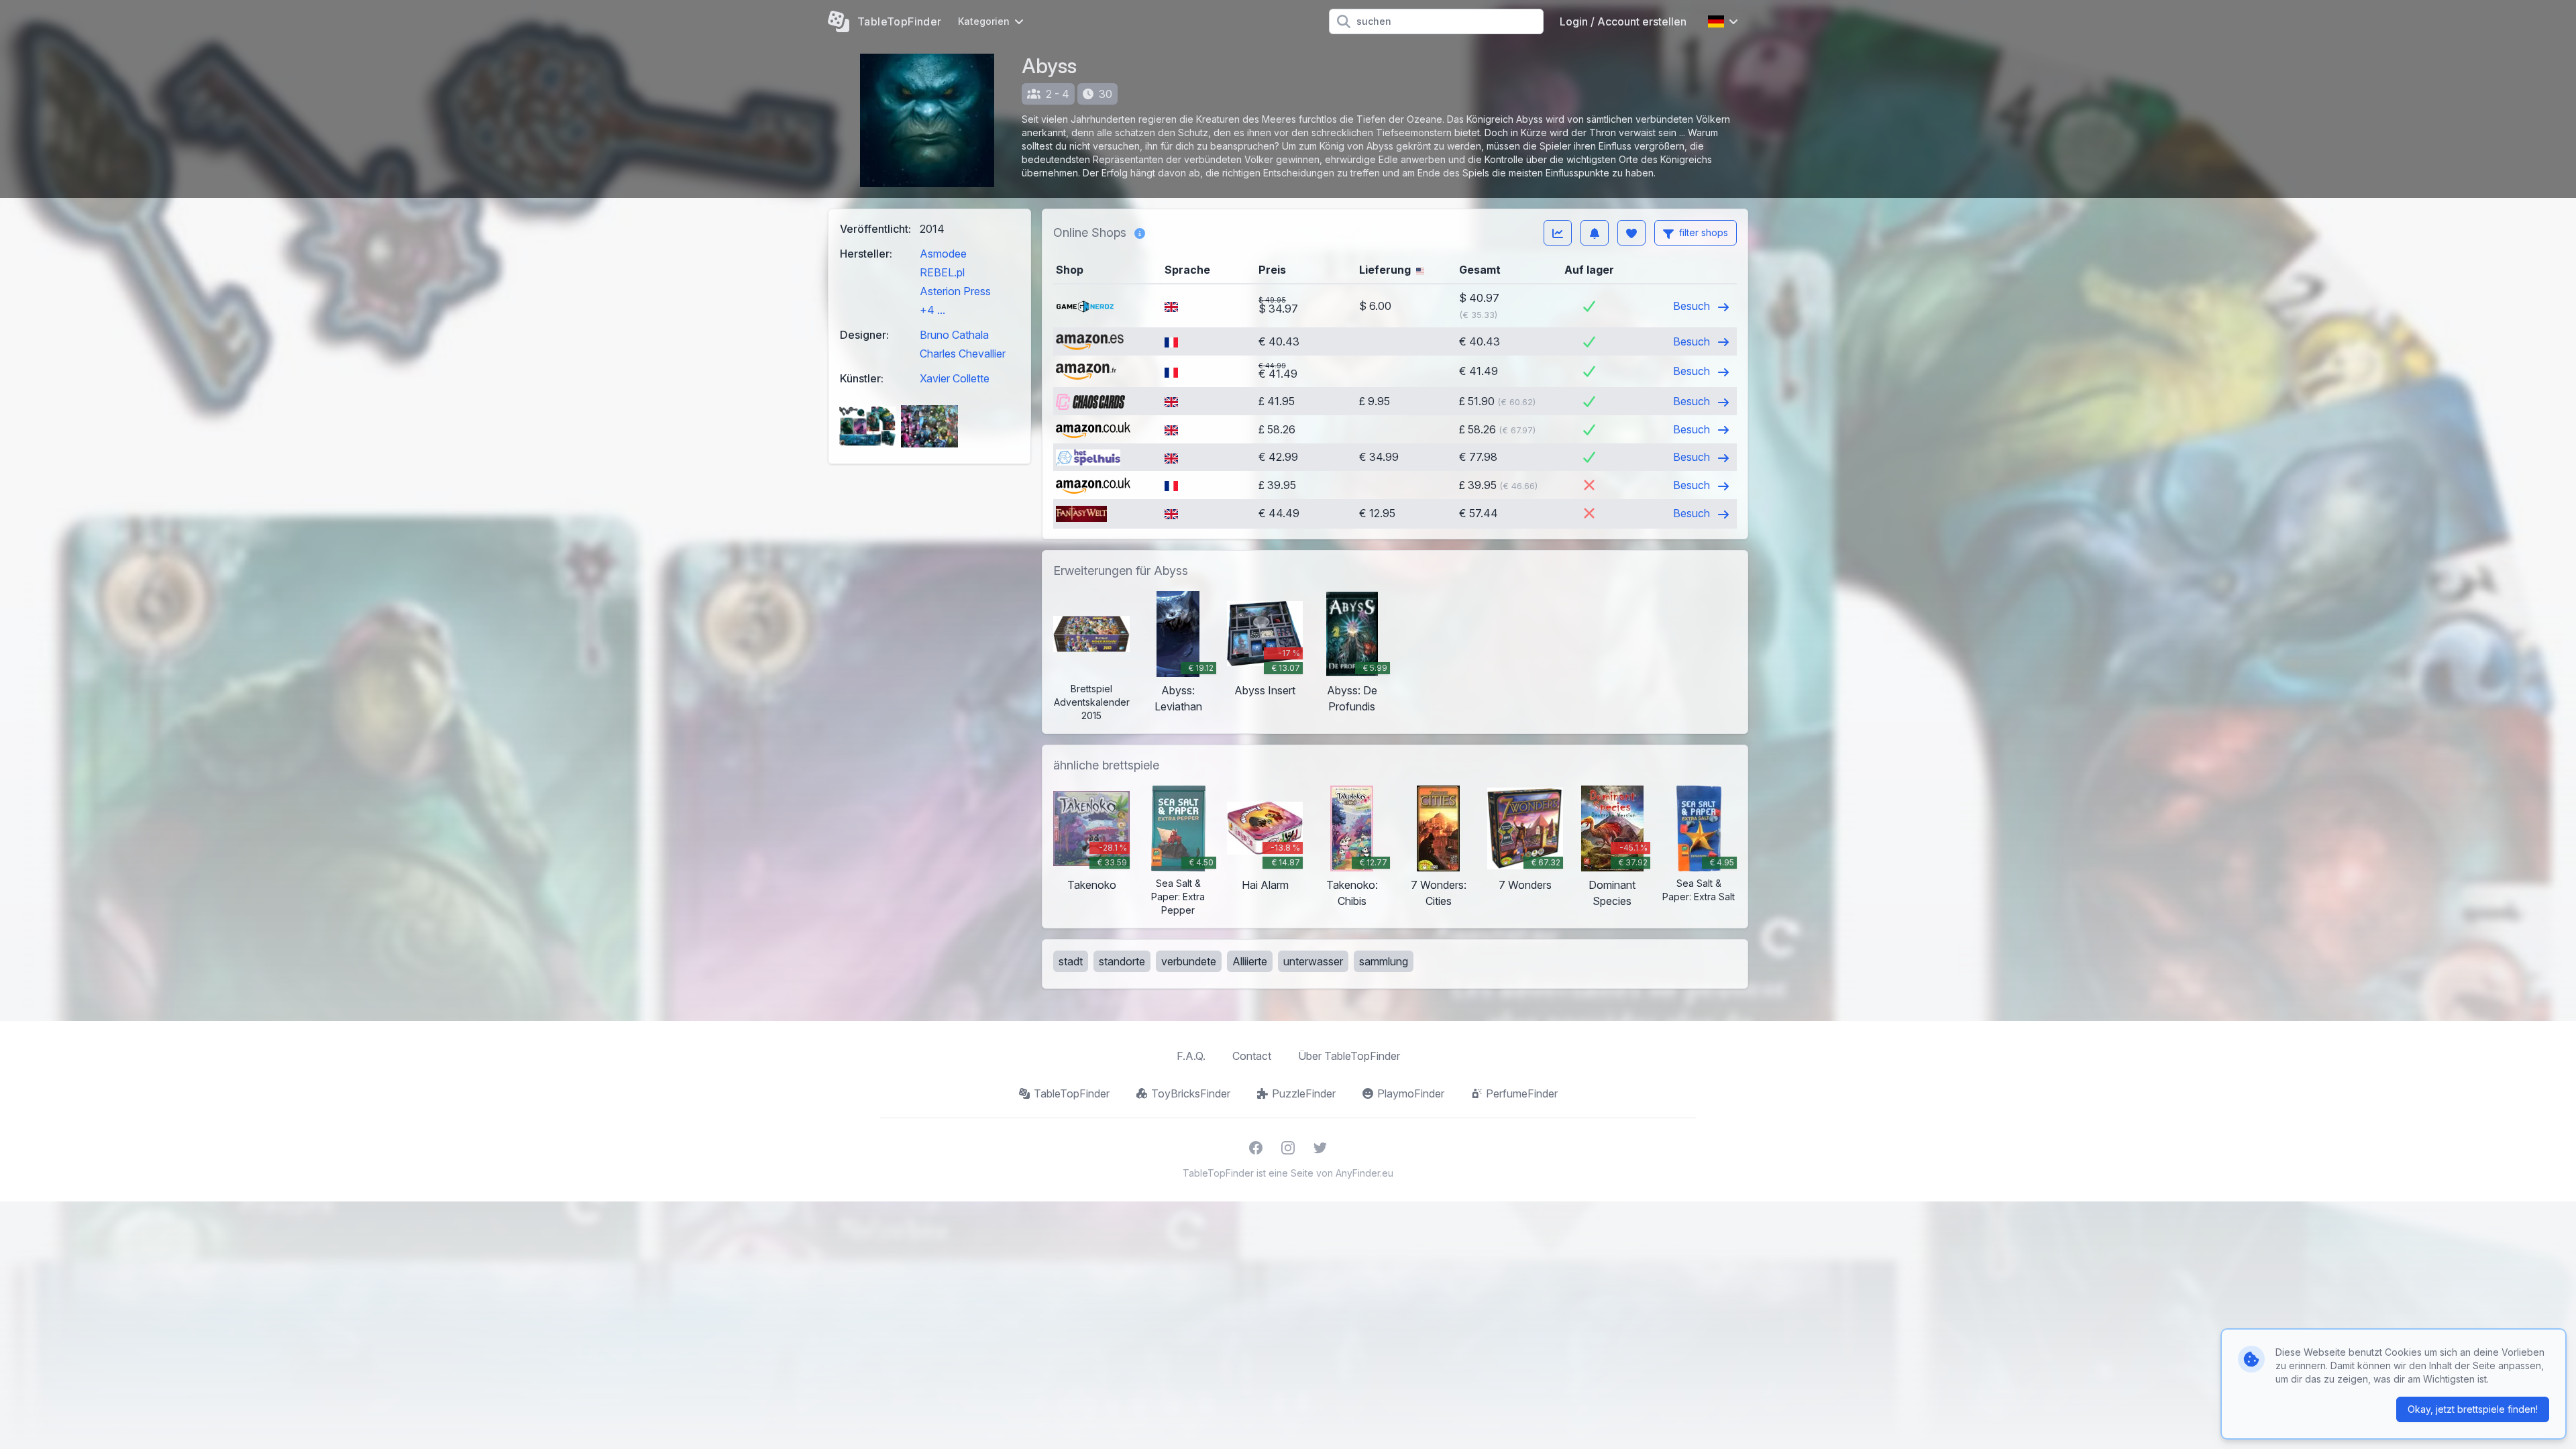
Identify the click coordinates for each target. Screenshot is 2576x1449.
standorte (1122, 961)
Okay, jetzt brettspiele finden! (2473, 1409)
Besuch (1693, 306)
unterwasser (1313, 961)
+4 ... (932, 310)
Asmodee (943, 254)
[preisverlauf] (1558, 233)
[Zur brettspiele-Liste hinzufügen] (1631, 233)
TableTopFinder (1072, 1093)
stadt (1071, 961)
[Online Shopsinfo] (1140, 233)
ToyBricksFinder (1191, 1093)
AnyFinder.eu (1364, 1173)
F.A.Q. (1191, 1056)
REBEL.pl (942, 272)
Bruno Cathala (954, 335)
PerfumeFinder (1522, 1093)
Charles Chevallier (963, 354)
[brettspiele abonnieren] (1595, 233)
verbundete (1189, 961)
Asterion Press (955, 291)
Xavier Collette (955, 378)
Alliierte (1250, 961)
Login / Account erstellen (1623, 21)
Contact (1252, 1056)
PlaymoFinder (1411, 1093)
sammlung (1384, 961)
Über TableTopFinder (1349, 1056)
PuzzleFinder (1304, 1093)
